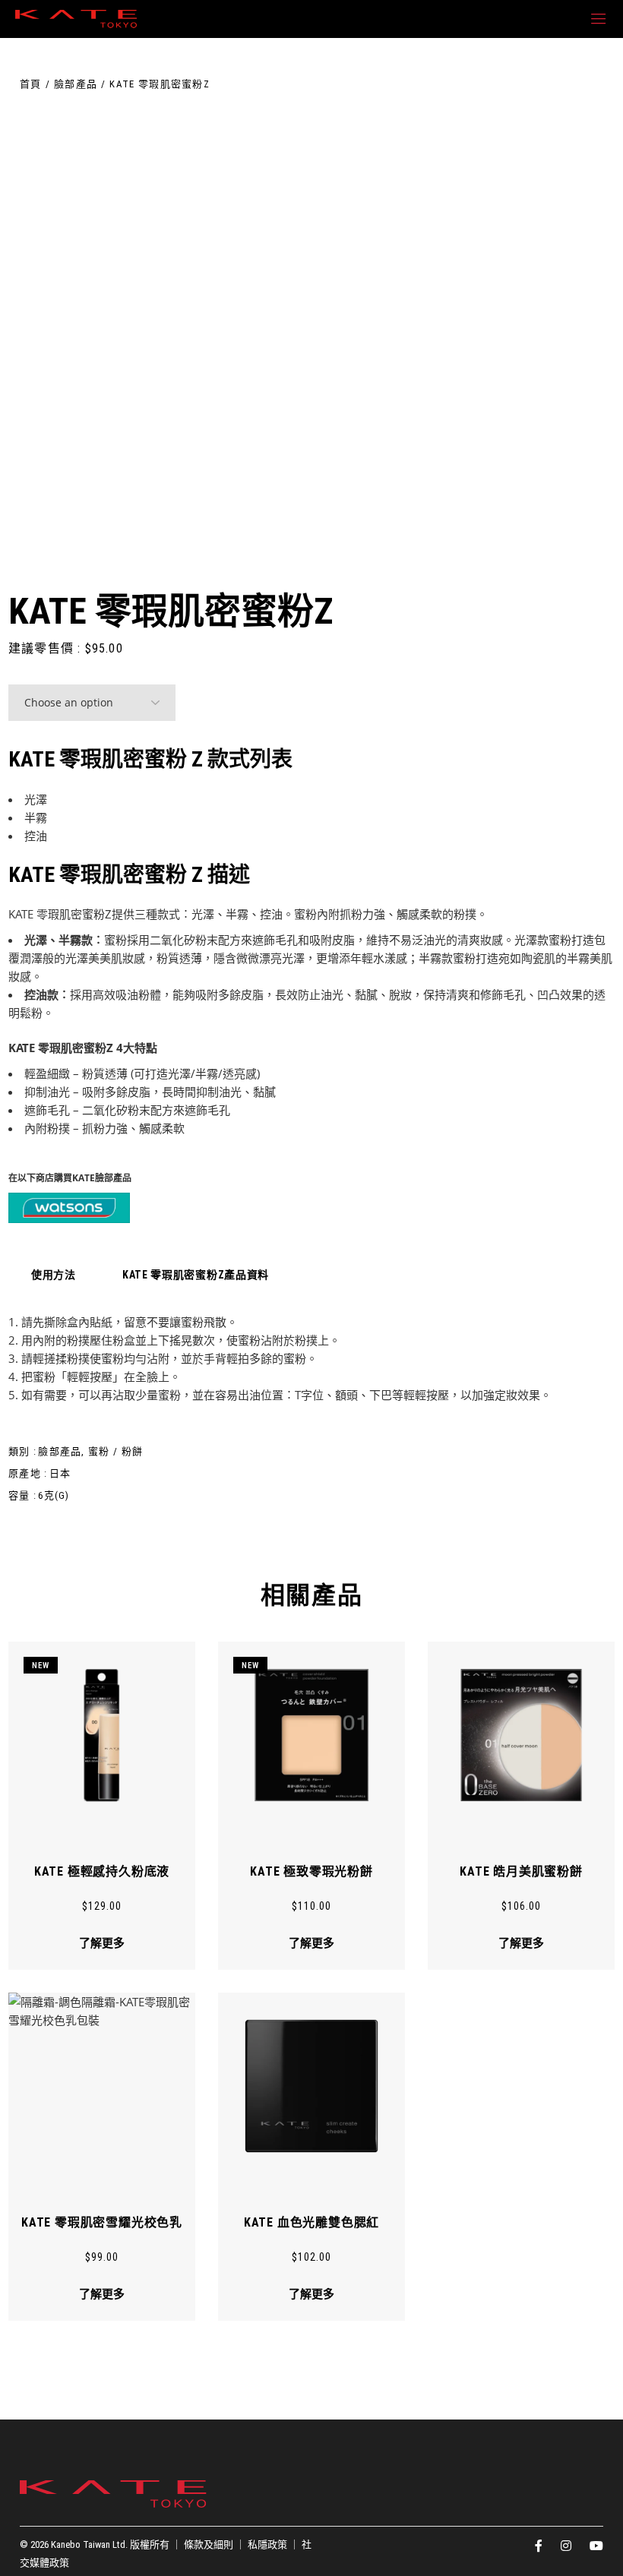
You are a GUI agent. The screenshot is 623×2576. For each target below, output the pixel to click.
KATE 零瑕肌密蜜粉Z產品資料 (196, 1275)
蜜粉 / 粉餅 (115, 1451)
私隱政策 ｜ (275, 2544)
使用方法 (54, 1275)
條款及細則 (209, 2544)
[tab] (54, 1275)
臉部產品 (60, 1451)
